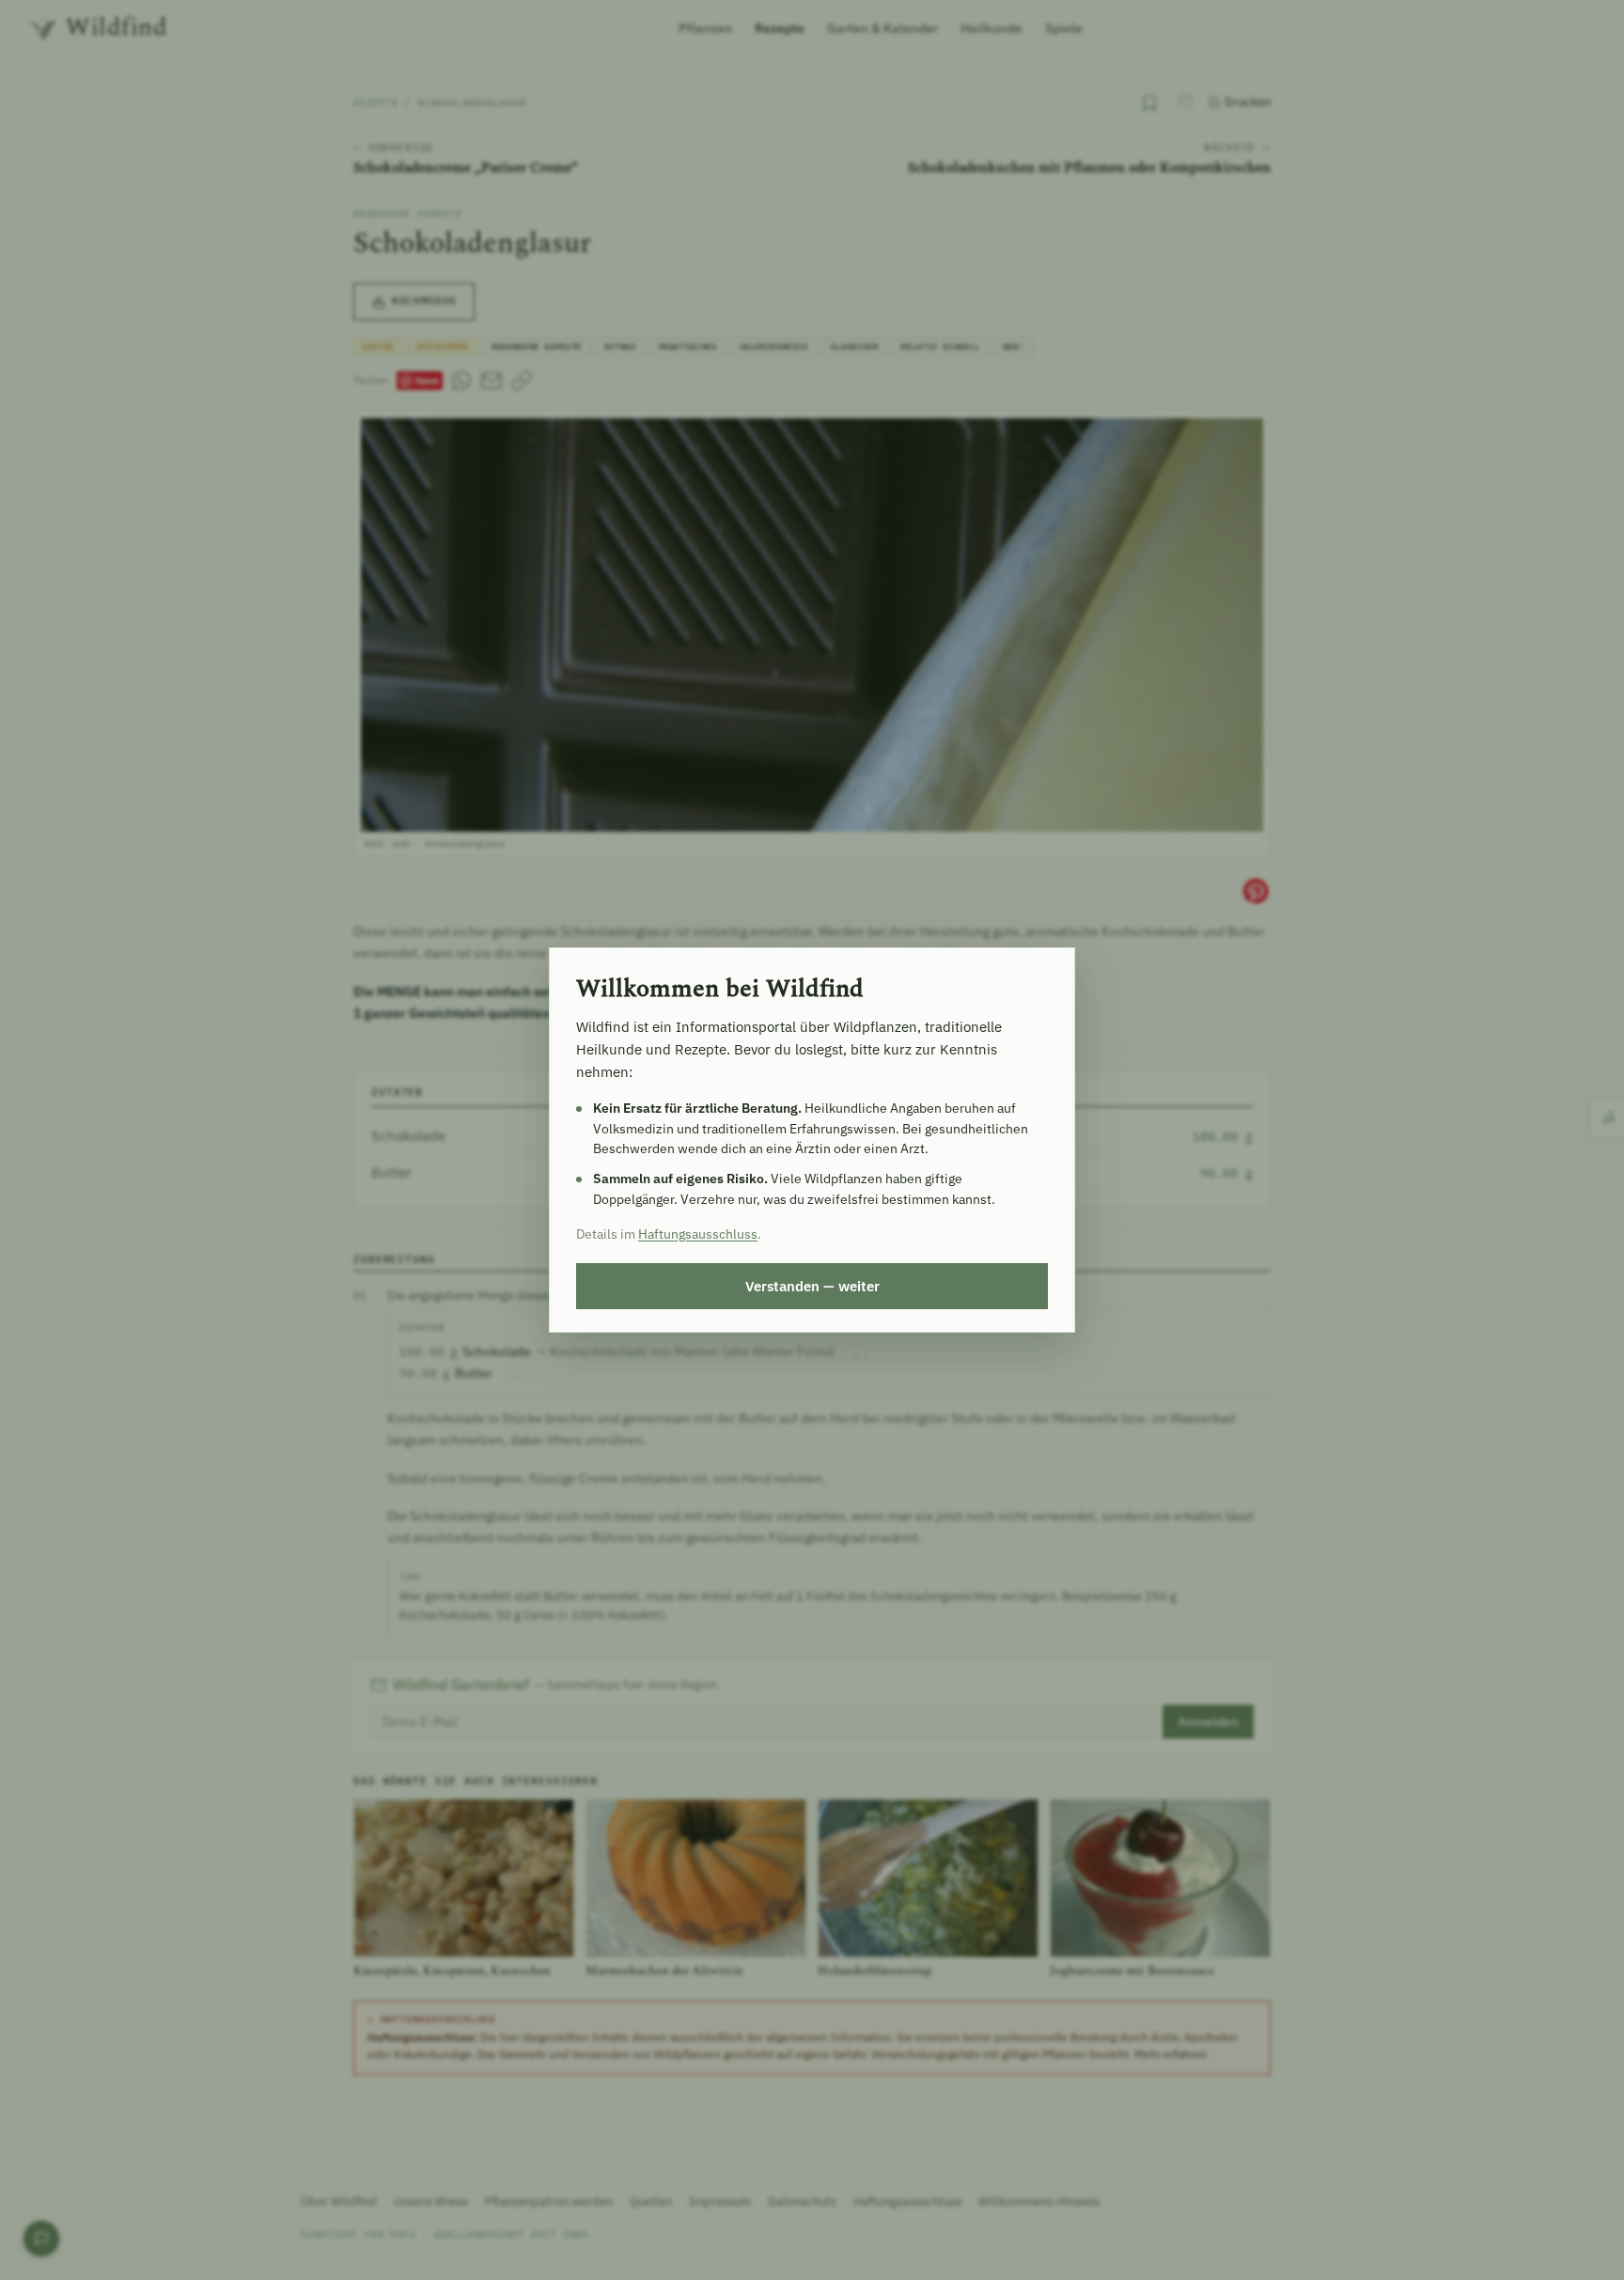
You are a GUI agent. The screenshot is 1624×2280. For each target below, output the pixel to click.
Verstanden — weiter (812, 1286)
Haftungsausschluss (698, 1234)
